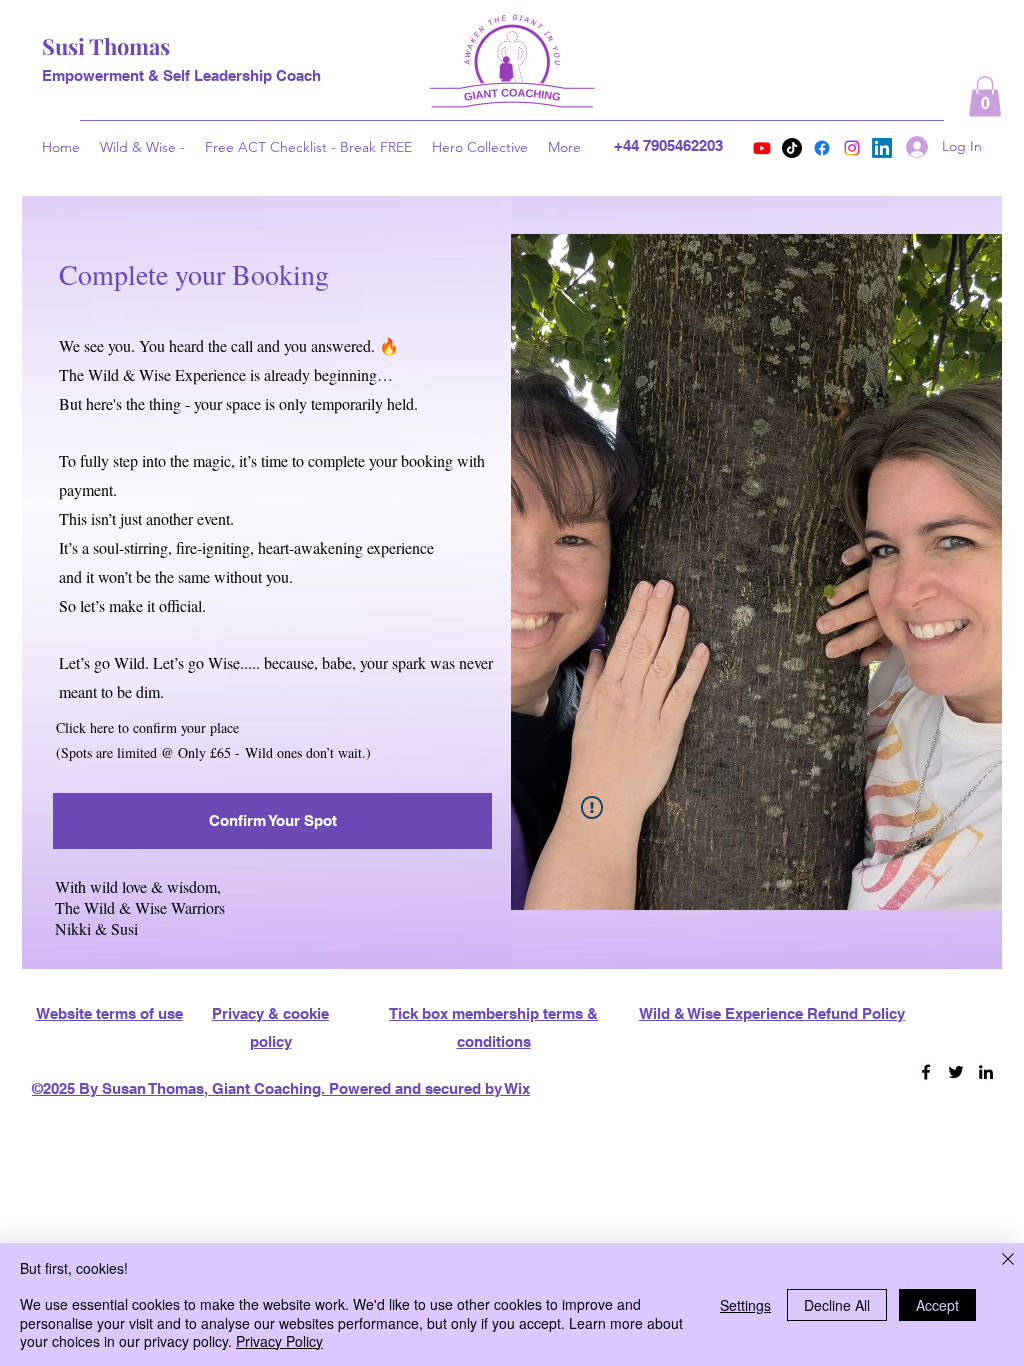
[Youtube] (762, 148)
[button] (985, 96)
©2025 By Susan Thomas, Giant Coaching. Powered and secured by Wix (281, 1088)
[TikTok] (792, 148)
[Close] (1008, 1260)
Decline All (837, 1305)
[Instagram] (852, 148)
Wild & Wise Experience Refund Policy (772, 1013)
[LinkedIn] (882, 148)
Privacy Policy (279, 1341)
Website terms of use (109, 1013)
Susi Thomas (106, 46)
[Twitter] (956, 1072)
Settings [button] (745, 1305)
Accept (937, 1305)
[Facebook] (822, 148)
